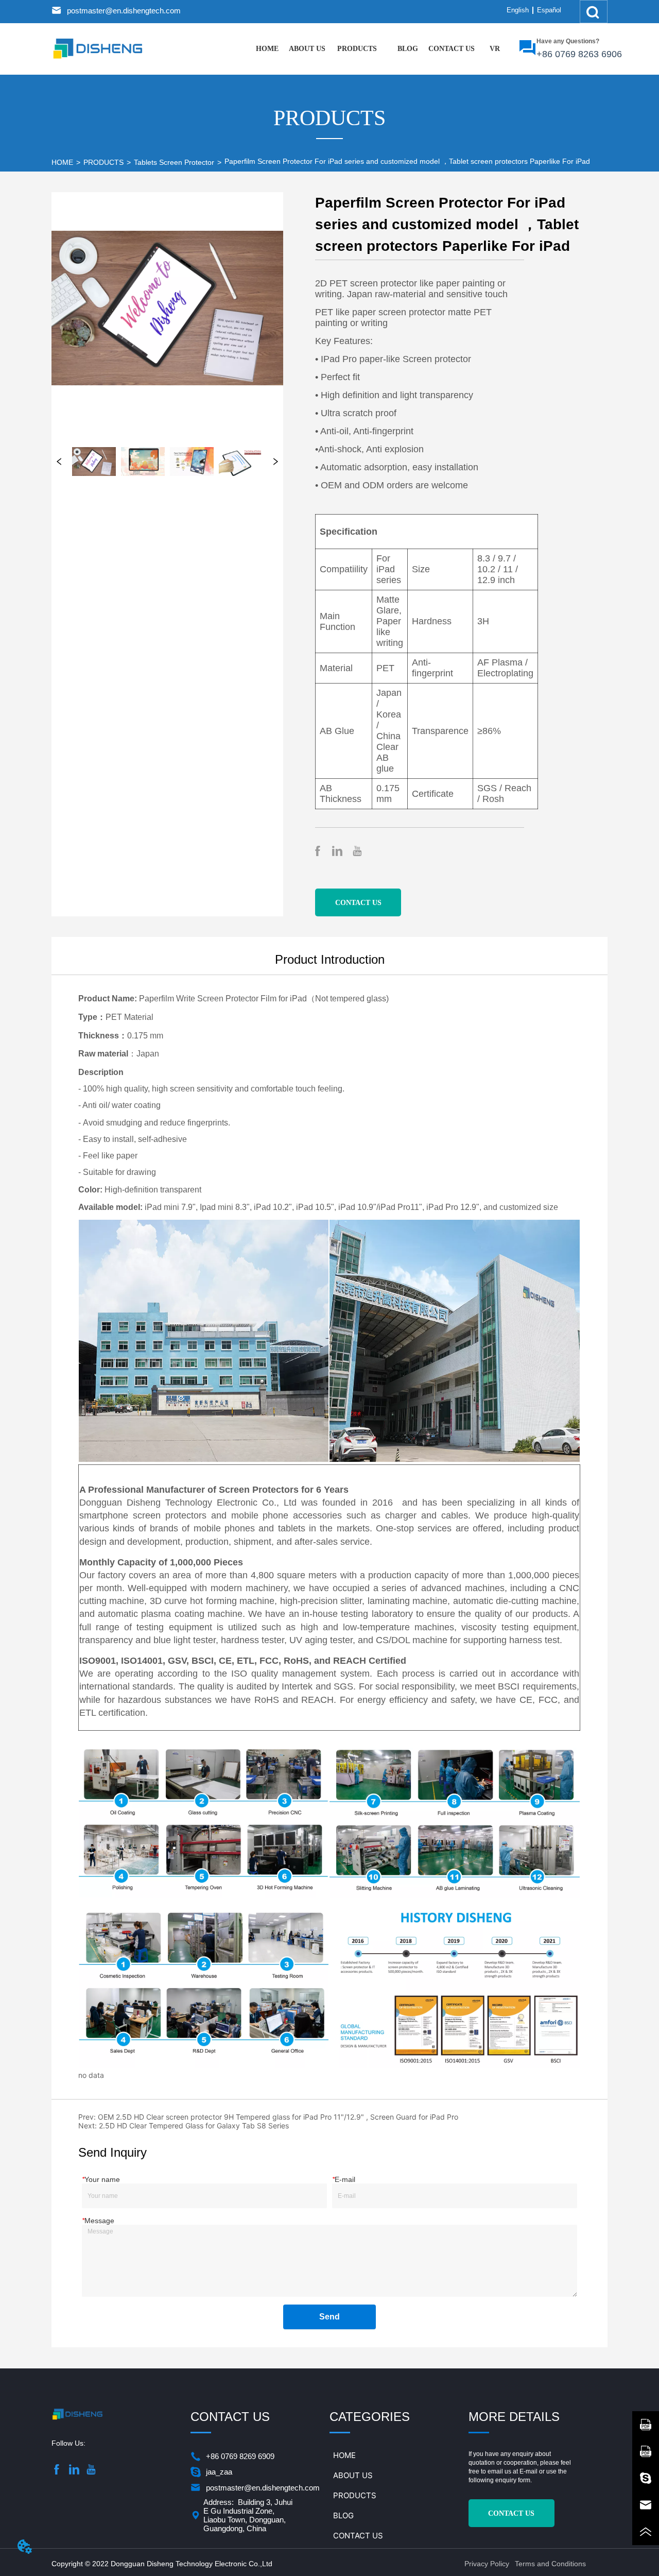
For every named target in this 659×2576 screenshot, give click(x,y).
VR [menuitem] (495, 49)
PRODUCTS (103, 162)
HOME (62, 162)
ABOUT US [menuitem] (307, 49)
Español (549, 10)
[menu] (381, 49)
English (518, 10)
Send (329, 2317)
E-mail (528, 2471)
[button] (357, 49)
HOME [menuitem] (267, 49)
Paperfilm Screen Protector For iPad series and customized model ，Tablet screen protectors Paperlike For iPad (407, 161)
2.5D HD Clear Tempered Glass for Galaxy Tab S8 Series (194, 2126)
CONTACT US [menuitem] (452, 49)
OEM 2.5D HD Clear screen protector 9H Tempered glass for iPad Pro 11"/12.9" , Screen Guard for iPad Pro (278, 2117)
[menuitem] (357, 49)
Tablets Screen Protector (174, 162)
